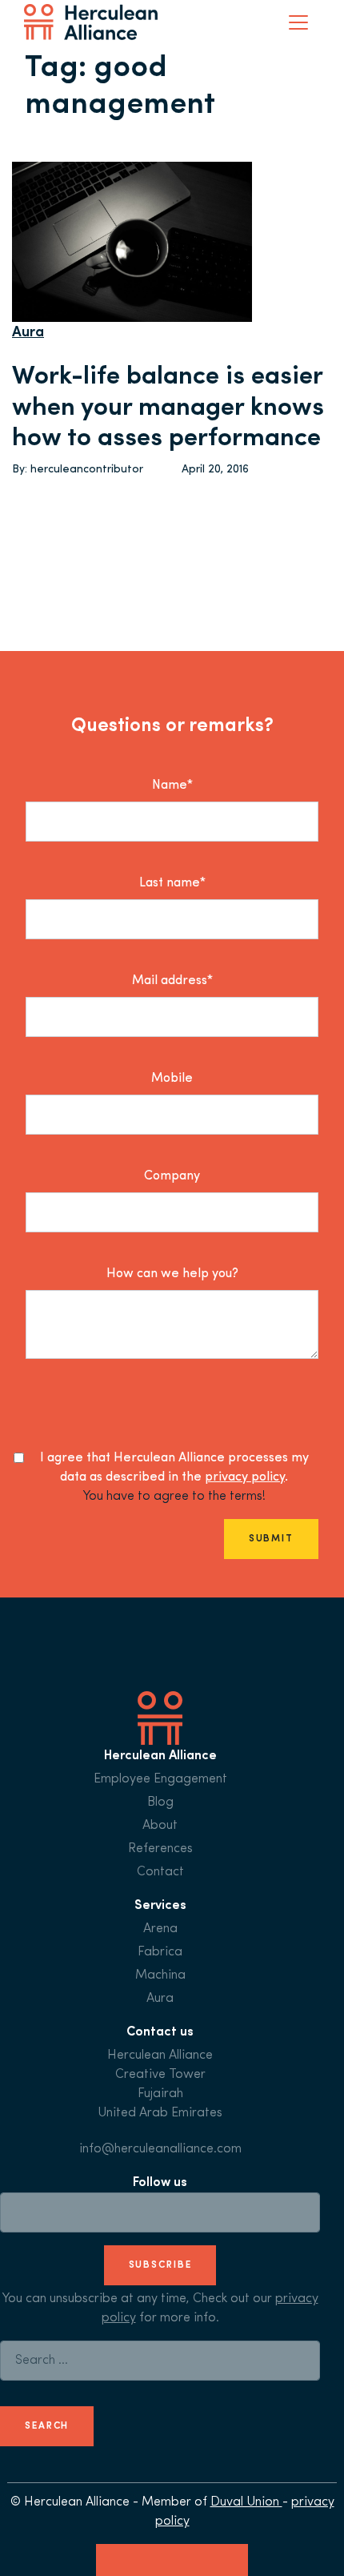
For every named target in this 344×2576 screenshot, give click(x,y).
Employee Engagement (160, 1779)
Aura (28, 333)
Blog (160, 1802)
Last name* (172, 883)
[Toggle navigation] (298, 22)
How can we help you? (172, 1274)
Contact (160, 1872)
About (160, 1826)
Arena (160, 1929)
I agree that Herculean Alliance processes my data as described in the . (174, 1468)
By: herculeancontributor (78, 470)
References (160, 1849)
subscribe (160, 2265)
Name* (172, 786)
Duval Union (246, 2502)
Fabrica (160, 1952)
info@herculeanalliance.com (160, 2149)
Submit (271, 1539)
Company (172, 1176)
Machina (160, 1975)
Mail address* (172, 981)
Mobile (172, 1079)
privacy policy (245, 1477)
